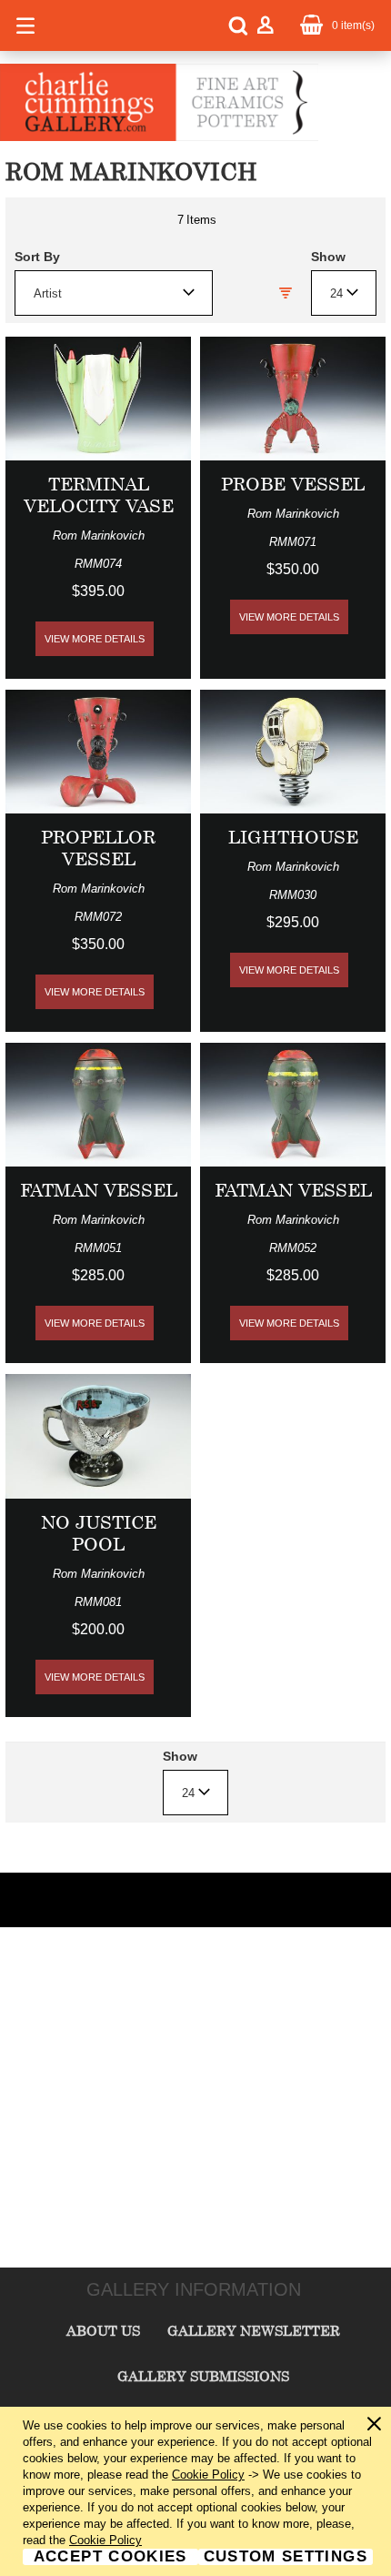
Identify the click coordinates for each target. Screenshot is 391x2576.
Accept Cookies (110, 2557)
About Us (103, 2330)
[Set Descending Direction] (286, 293)
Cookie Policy (208, 2475)
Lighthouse (293, 837)
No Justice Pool (99, 1533)
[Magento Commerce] (159, 137)
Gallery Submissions (203, 2376)
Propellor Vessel (98, 848)
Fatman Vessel (99, 1190)
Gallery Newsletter (254, 2330)
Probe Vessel (293, 484)
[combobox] (114, 293)
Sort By (37, 257)
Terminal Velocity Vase (99, 495)
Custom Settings (286, 2557)
